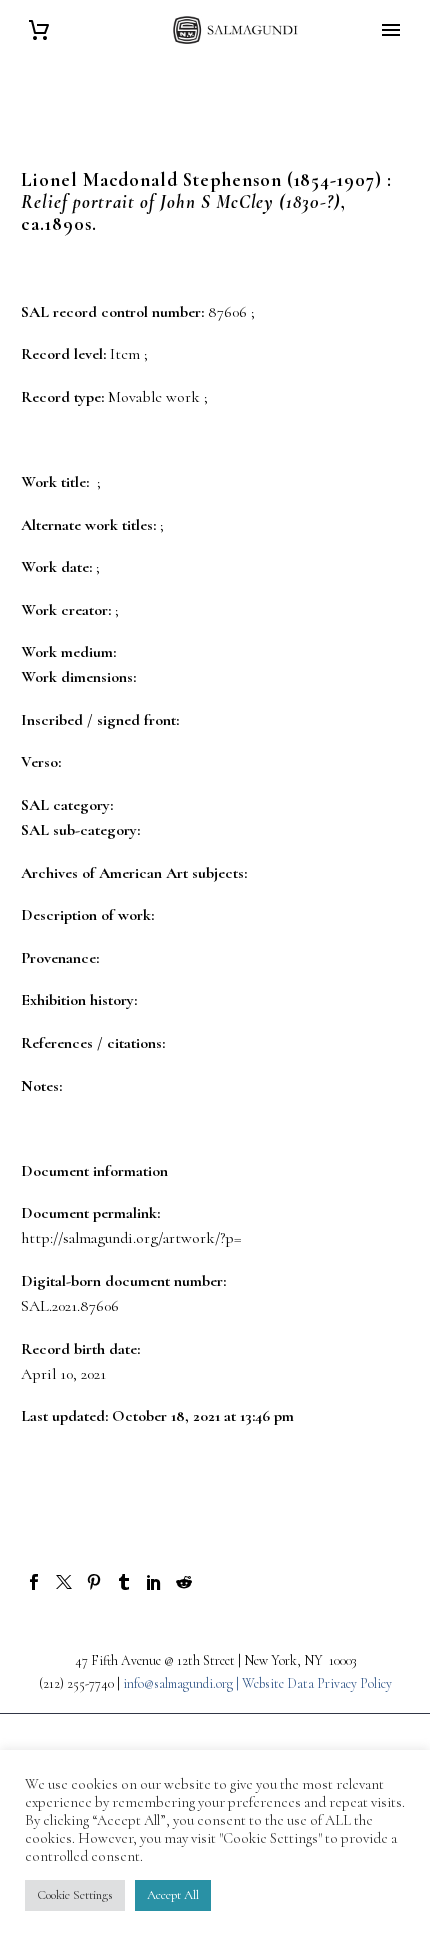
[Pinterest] (94, 1582)
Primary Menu (391, 30)
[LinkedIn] (154, 1582)
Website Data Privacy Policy (317, 1683)
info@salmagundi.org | (182, 1683)
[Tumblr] (124, 1582)
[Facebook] (34, 1582)
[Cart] (39, 30)
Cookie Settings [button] (75, 1895)
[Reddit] (184, 1582)
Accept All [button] (173, 1895)
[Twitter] (64, 1582)
